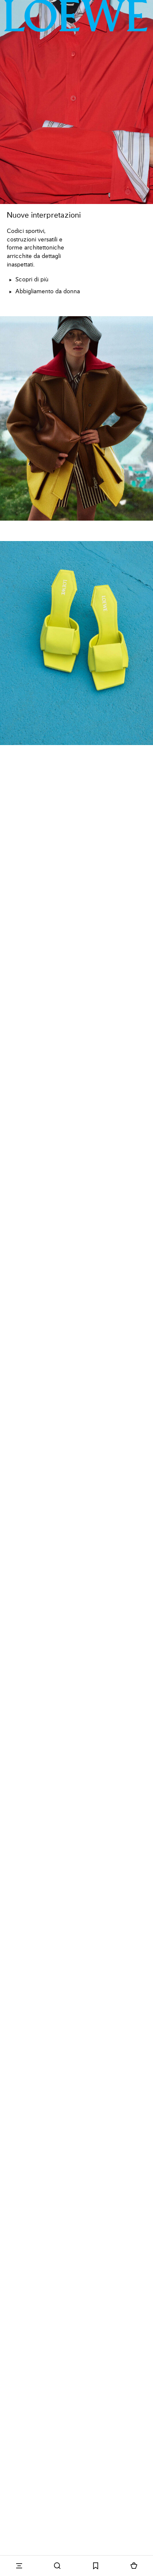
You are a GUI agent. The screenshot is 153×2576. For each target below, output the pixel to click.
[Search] (57, 2566)
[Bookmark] (96, 2566)
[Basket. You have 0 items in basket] (134, 2566)
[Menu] (19, 2566)
